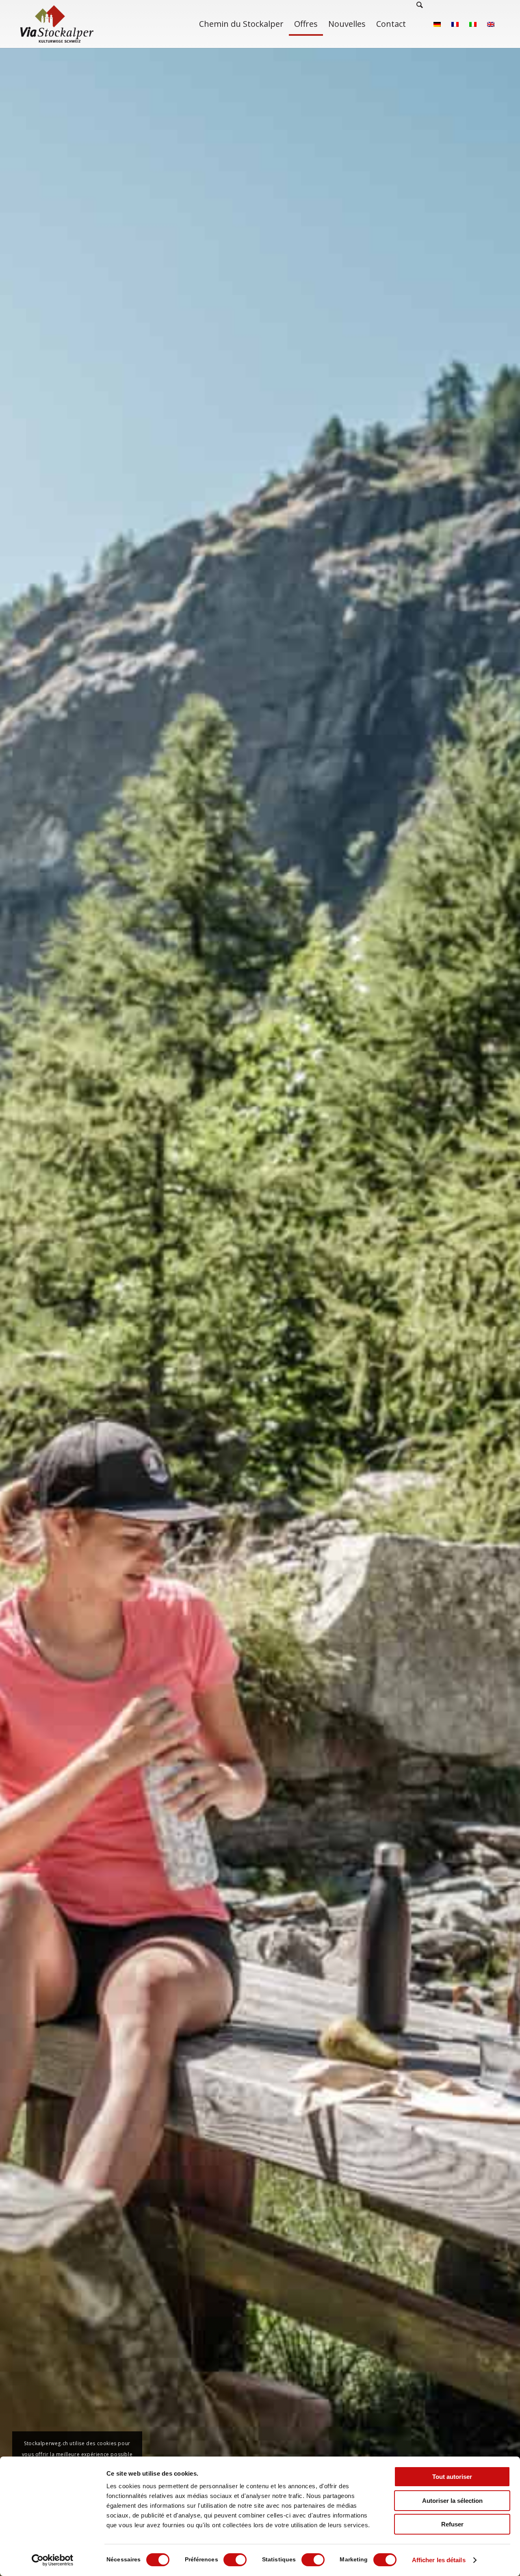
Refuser (452, 2524)
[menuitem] (241, 24)
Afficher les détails (439, 2560)
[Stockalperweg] (57, 24)
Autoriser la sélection (452, 2501)
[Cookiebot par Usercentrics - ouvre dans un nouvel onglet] (53, 2560)
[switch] (235, 2560)
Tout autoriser (452, 2477)
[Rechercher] (420, 24)
